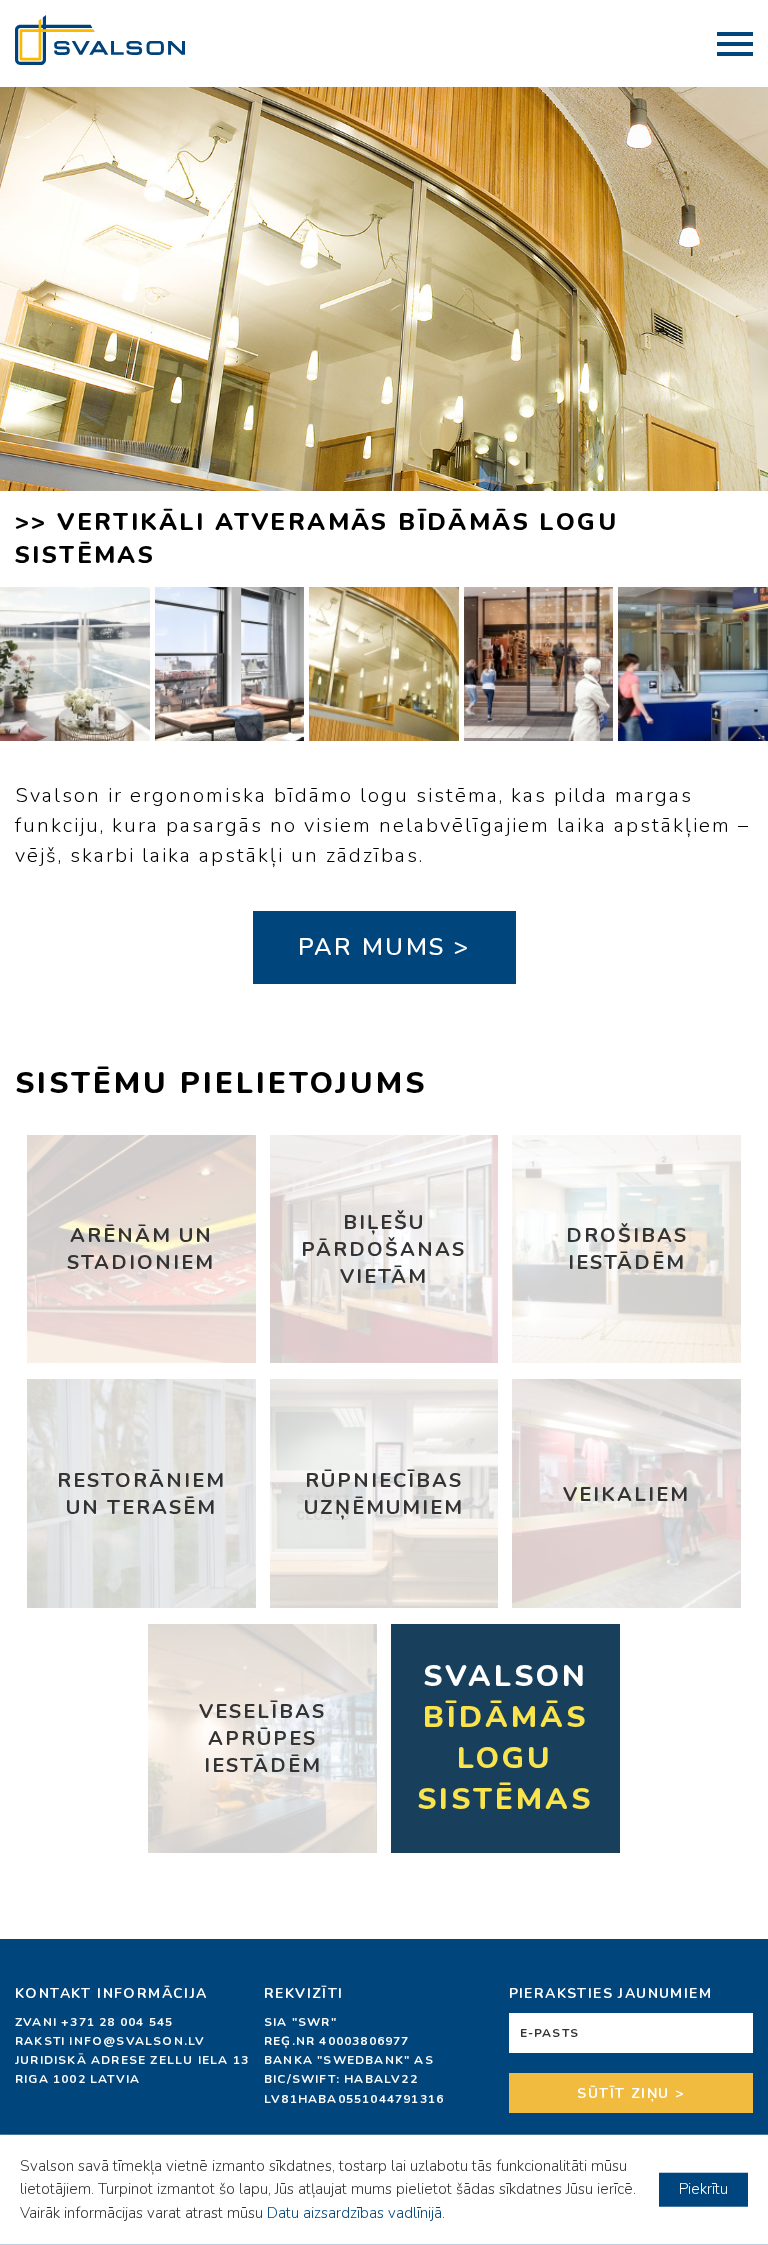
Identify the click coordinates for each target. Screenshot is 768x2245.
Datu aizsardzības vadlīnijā (354, 2213)
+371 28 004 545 (117, 2022)
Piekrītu (703, 2189)
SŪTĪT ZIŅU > (630, 2093)
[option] (384, 337)
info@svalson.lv (137, 2041)
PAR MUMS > (384, 947)
